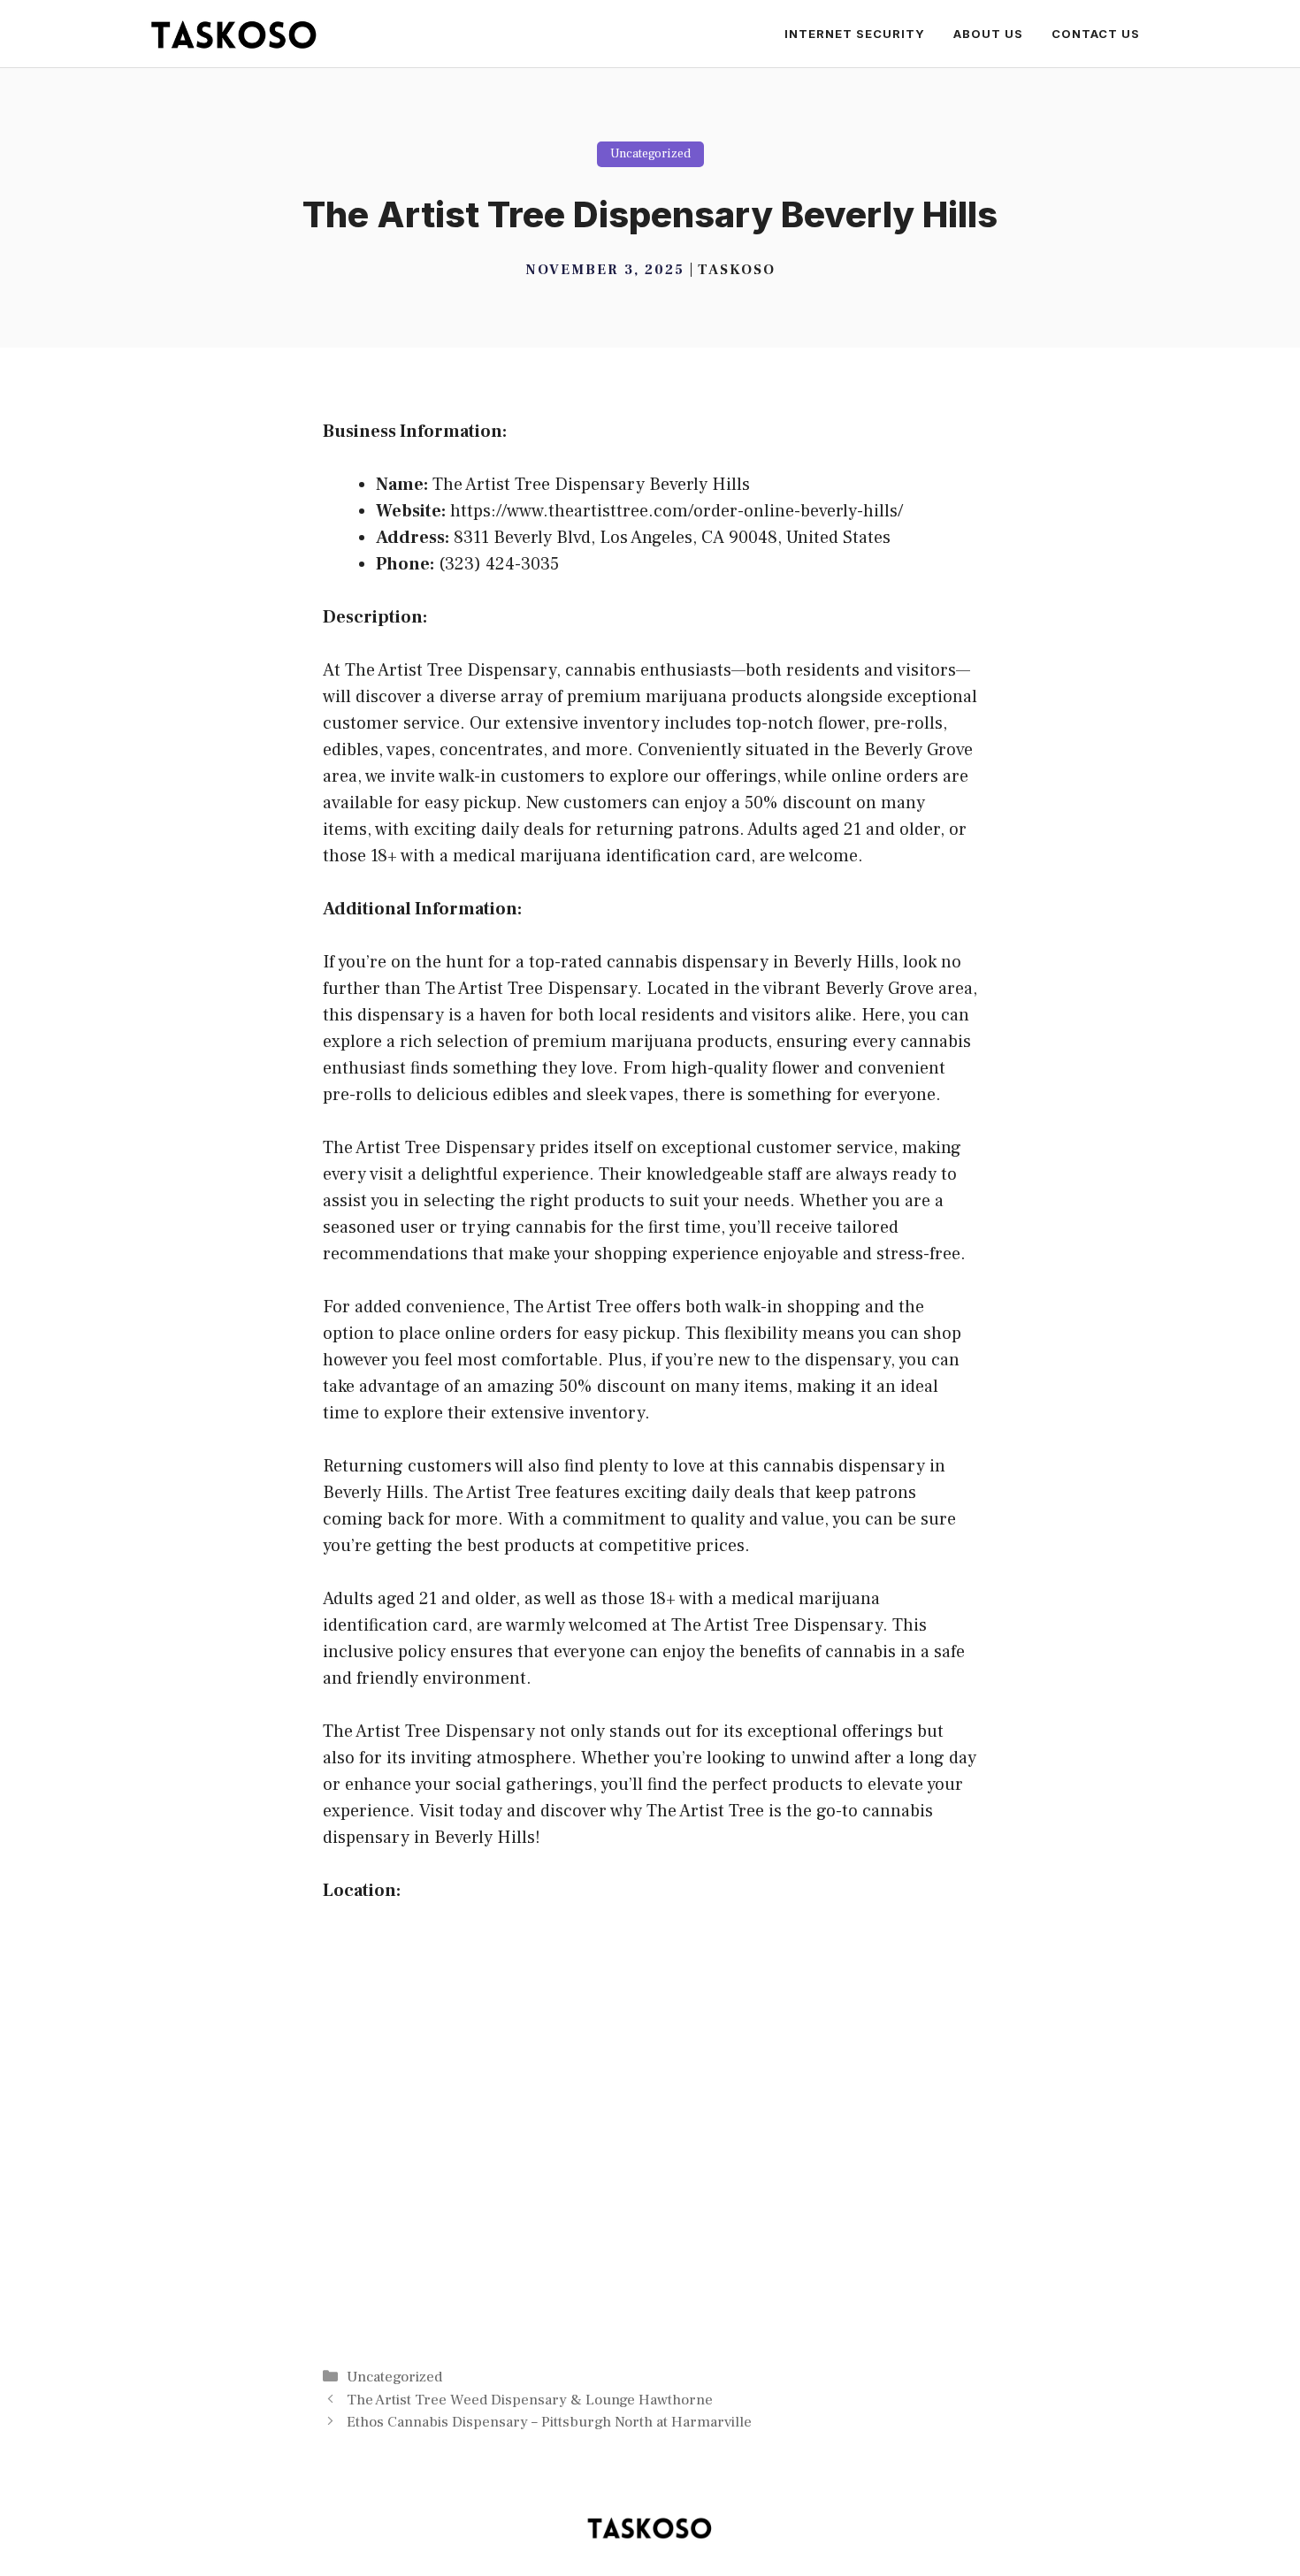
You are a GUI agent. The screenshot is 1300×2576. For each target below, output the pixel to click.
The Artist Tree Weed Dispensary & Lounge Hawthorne (530, 2400)
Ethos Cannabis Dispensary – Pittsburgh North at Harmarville (549, 2422)
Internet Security (855, 34)
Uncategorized (650, 154)
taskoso (737, 270)
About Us (988, 34)
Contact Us (1096, 34)
